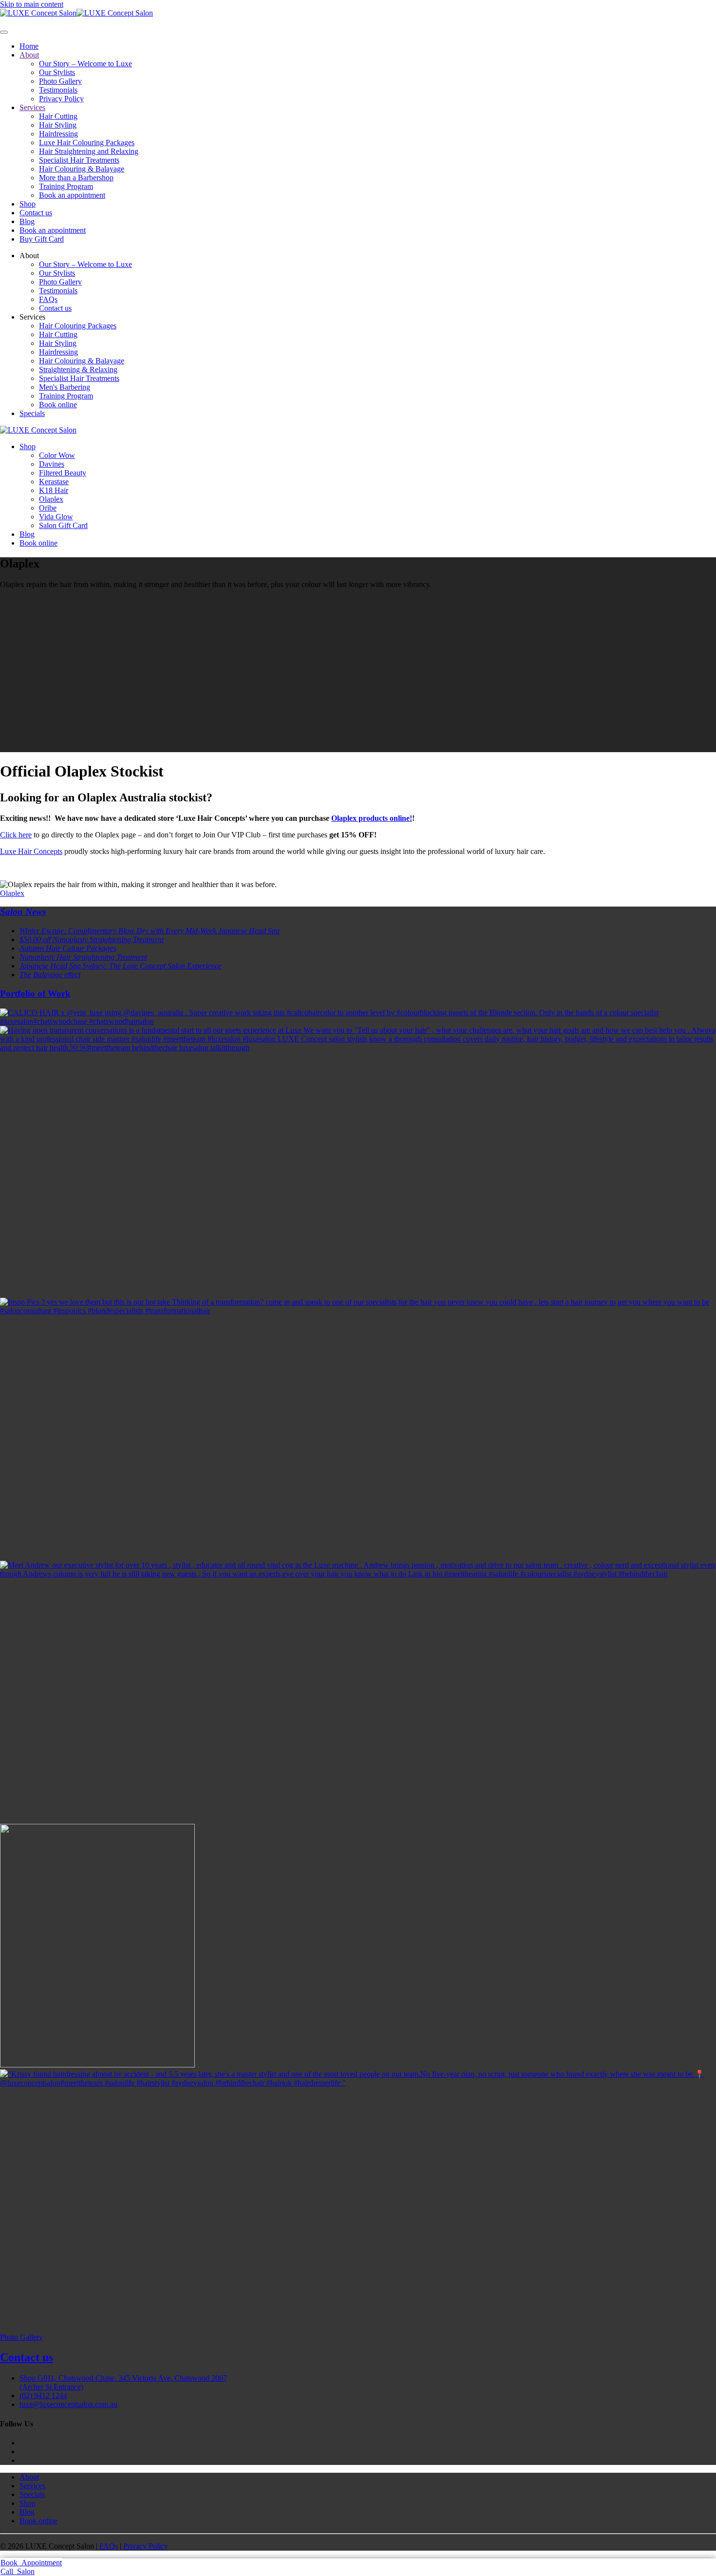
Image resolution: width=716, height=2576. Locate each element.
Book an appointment (72, 195)
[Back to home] (76, 13)
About (29, 55)
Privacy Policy (61, 99)
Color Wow (57, 455)
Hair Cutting (58, 116)
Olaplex (51, 499)
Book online (58, 405)
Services (32, 107)
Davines (52, 464)
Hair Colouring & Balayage (82, 169)
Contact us (36, 213)
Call (18, 2571)
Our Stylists (57, 72)
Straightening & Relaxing (78, 369)
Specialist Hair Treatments (79, 160)
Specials (32, 413)
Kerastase (54, 482)
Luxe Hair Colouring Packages (87, 142)
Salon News (23, 912)
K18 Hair (54, 490)
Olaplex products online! (372, 818)
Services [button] (32, 317)
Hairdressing (58, 134)
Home (29, 46)
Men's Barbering (65, 387)
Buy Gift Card (42, 239)
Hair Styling (58, 125)
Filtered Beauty (63, 473)
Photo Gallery (60, 81)
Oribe (48, 508)
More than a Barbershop (76, 178)
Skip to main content (32, 4)
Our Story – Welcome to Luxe (85, 64)
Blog (27, 221)
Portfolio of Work (35, 994)
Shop (28, 204)
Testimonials (58, 90)
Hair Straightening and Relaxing (89, 151)
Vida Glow (56, 517)
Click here (16, 835)
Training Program (66, 186)
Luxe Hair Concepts (31, 851)
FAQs (48, 299)
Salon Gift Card (63, 525)
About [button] (29, 256)
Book (31, 2563)
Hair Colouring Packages (78, 326)
